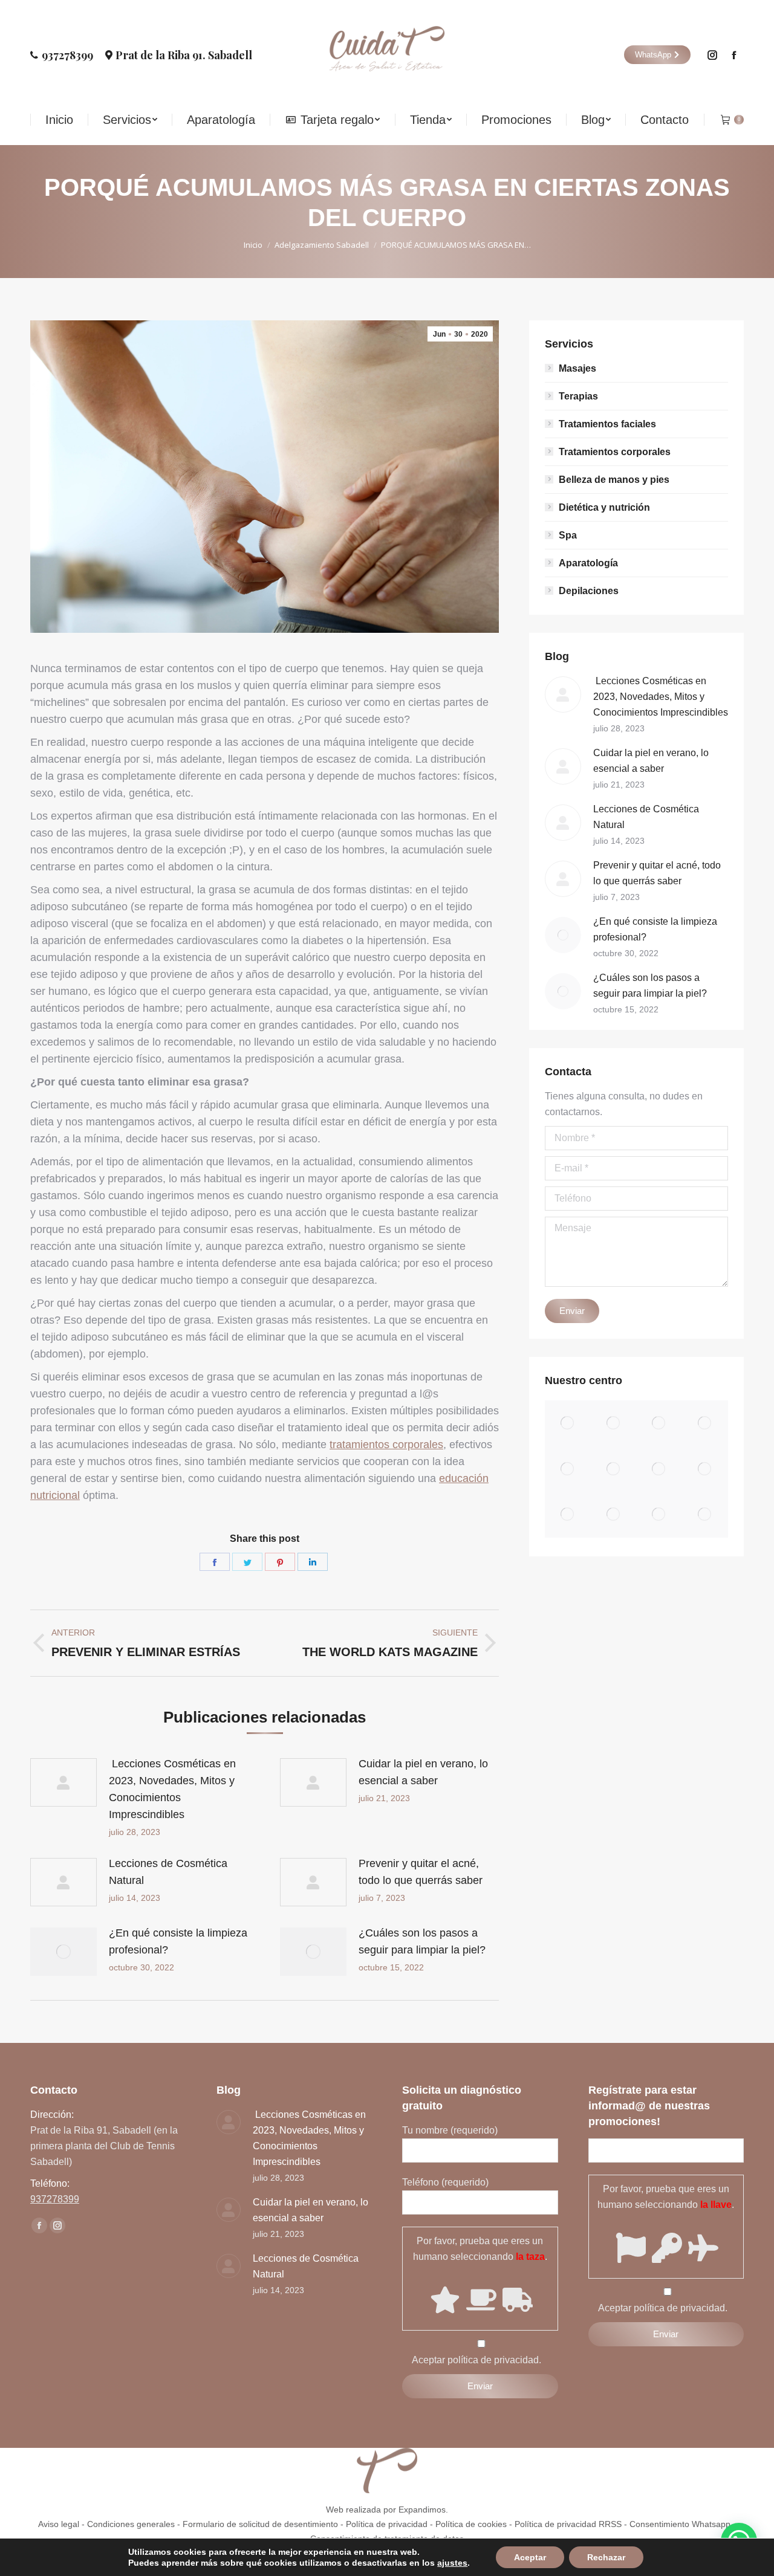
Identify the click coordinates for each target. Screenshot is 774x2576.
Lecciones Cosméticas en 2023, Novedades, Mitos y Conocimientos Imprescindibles (172, 1789)
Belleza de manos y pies (614, 480)
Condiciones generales (131, 2524)
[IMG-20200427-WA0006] (614, 1515)
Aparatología (588, 563)
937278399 (67, 55)
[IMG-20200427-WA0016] (705, 1423)
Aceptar (530, 2557)
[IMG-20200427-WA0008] (568, 1515)
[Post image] (63, 1782)
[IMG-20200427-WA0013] (614, 1469)
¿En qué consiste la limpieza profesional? (178, 1941)
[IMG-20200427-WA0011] (705, 1469)
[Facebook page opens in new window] (734, 55)
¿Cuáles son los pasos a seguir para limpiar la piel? (422, 1941)
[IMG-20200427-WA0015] (568, 1469)
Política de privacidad (387, 2524)
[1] (568, 1423)
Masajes (577, 368)
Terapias (578, 396)
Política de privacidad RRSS (568, 2524)
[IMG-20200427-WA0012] (660, 1469)
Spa (568, 535)
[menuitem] (59, 120)
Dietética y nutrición (604, 507)
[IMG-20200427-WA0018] (614, 1423)
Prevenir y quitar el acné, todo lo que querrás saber (421, 1872)
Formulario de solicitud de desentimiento (260, 2524)
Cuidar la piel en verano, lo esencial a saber (423, 1772)
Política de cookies (471, 2524)
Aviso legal (59, 2524)
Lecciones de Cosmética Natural (168, 1872)
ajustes (452, 2563)
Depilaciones (589, 591)
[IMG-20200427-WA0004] (660, 1515)
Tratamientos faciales (607, 424)
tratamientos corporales (386, 1445)
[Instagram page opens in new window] (712, 55)
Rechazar (606, 2557)
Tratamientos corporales (615, 452)
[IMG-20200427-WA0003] (705, 1515)
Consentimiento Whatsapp (680, 2524)
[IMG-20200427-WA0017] (660, 1423)
